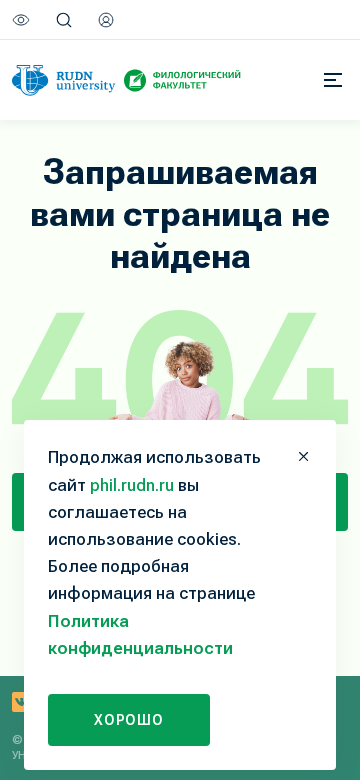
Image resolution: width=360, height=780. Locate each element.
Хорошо (129, 720)
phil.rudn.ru (132, 485)
